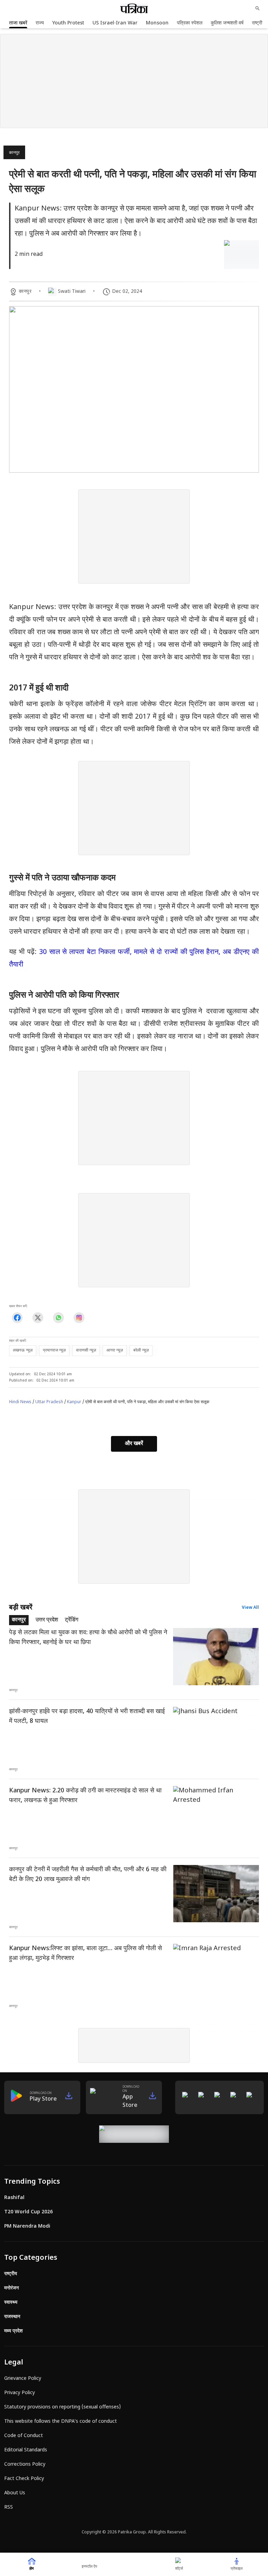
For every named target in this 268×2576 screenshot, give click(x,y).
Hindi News (20, 1402)
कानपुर (14, 153)
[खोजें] (258, 8)
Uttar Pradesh (49, 1402)
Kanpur (74, 1402)
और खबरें (134, 1444)
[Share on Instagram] (79, 1317)
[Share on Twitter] (38, 1317)
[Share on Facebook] (17, 1317)
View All (250, 1608)
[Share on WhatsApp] (58, 1317)
